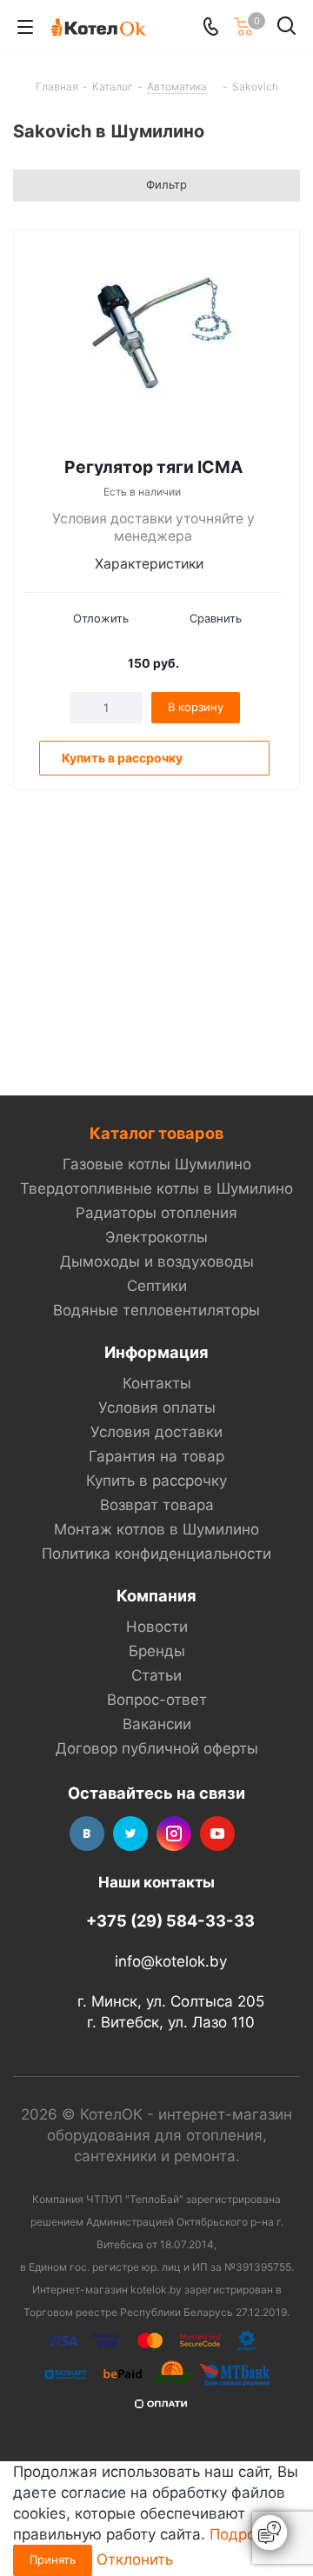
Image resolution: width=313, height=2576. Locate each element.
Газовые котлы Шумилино (157, 1164)
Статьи (156, 1675)
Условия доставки (156, 1432)
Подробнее (250, 2534)
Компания (156, 1595)
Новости (157, 1627)
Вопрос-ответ (157, 1700)
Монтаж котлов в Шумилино (156, 1529)
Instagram (174, 1834)
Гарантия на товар (156, 1456)
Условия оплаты (157, 1408)
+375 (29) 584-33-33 (170, 1920)
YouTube (217, 1834)
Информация (156, 1352)
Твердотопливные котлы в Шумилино (156, 1188)
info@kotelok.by (171, 1961)
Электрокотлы (156, 1237)
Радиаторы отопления (156, 1213)
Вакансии (157, 1724)
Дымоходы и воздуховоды (157, 1261)
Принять (53, 2559)
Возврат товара (157, 1505)
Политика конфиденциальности (156, 1554)
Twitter (130, 1834)
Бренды (157, 1651)
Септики (157, 1286)
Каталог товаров (156, 1133)
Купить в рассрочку (156, 1481)
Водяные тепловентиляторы (156, 1310)
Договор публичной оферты (157, 1748)
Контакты (157, 1383)
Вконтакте (87, 1834)
